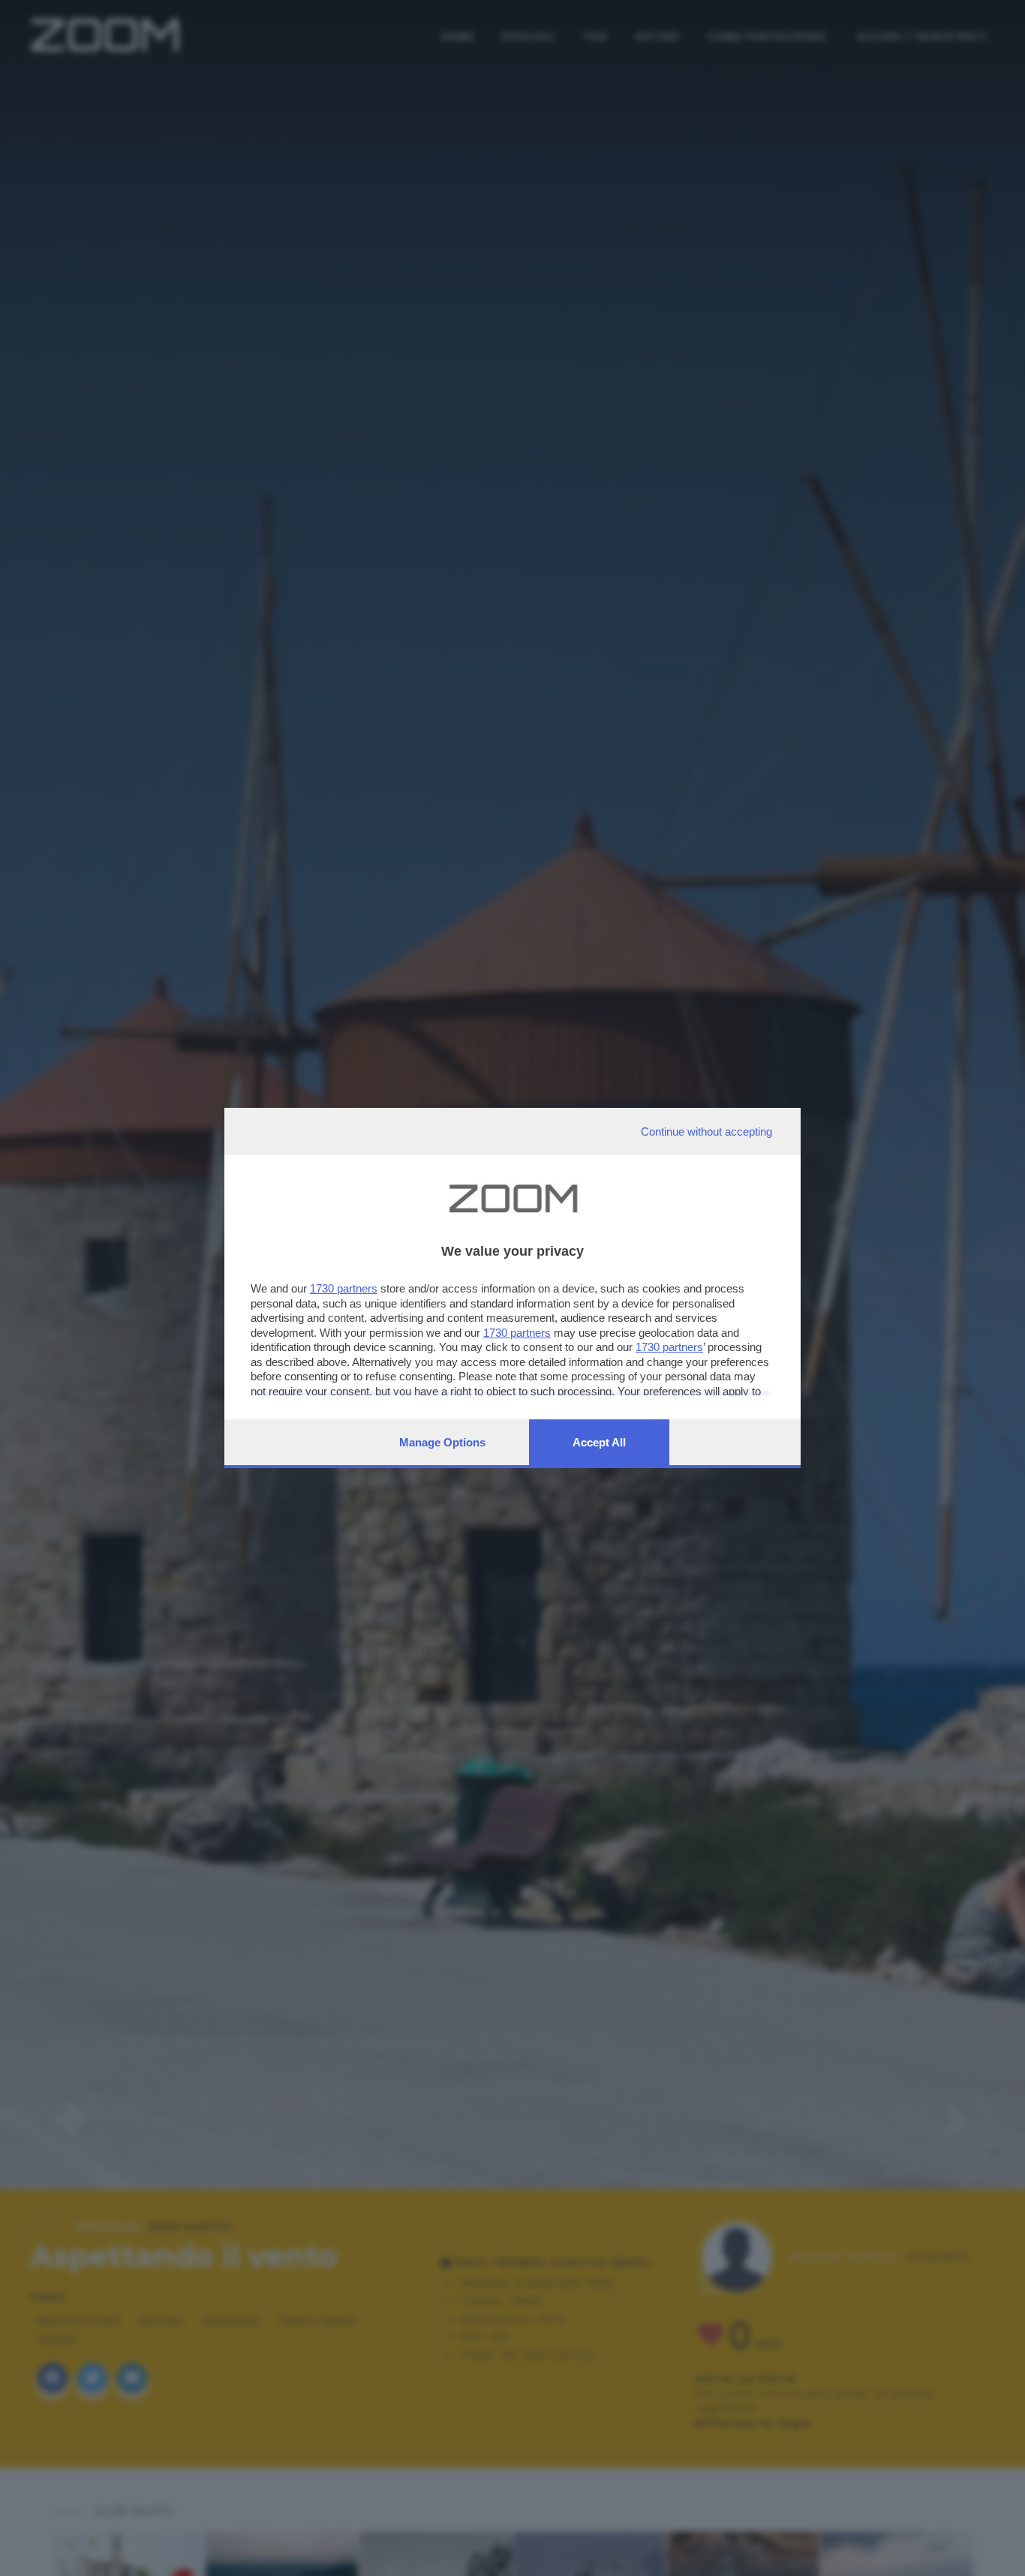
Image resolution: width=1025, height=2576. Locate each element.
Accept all (599, 1442)
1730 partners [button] (344, 1288)
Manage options (442, 1442)
